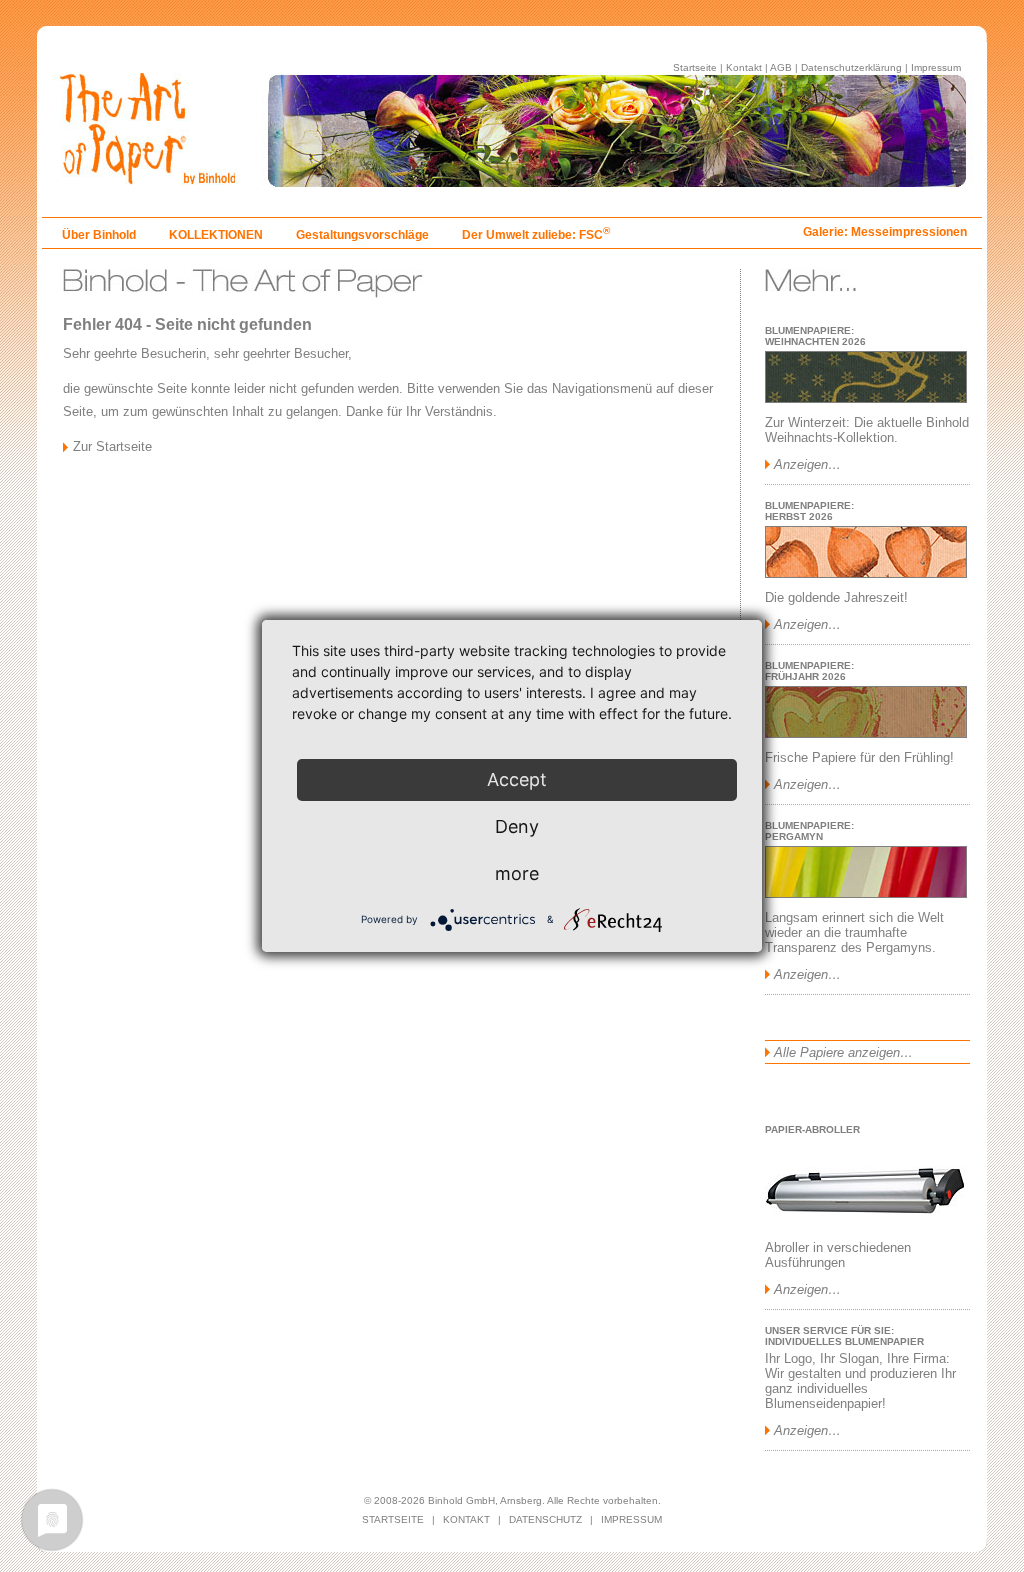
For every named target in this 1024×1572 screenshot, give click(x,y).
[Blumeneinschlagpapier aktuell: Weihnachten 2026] (866, 398)
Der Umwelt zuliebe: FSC (536, 235)
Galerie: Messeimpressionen (885, 232)
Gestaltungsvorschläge (362, 235)
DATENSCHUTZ (545, 1519)
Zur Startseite (112, 446)
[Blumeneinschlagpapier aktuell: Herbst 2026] (866, 573)
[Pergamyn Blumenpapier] (866, 893)
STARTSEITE (393, 1519)
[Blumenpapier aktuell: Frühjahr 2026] (866, 733)
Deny (517, 826)
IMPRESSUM (631, 1519)
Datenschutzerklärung (851, 67)
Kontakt (744, 67)
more (517, 873)
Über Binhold (99, 235)
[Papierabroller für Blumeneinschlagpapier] (865, 1223)
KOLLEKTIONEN (216, 235)
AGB (781, 67)
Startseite (695, 67)
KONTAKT (466, 1519)
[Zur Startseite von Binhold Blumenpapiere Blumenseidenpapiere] (512, 181)
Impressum (936, 67)
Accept (517, 779)
